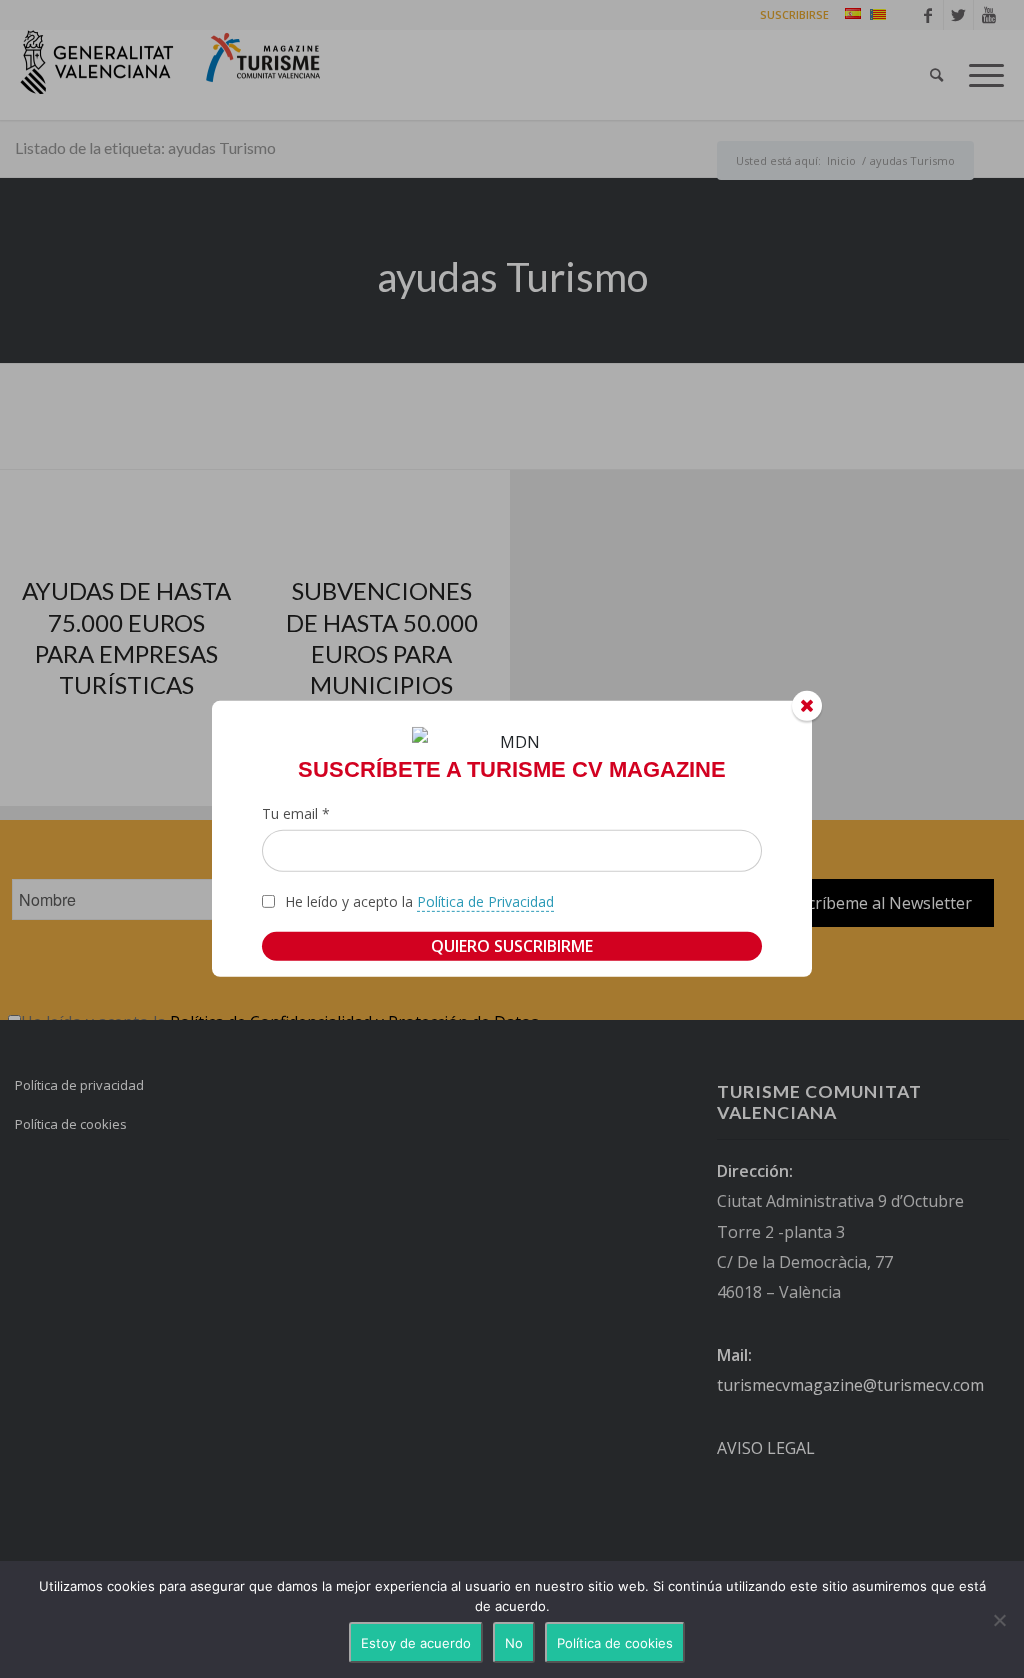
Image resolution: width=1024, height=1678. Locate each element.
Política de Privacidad (485, 901)
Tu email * (296, 813)
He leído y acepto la (419, 901)
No (514, 1643)
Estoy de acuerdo (416, 1643)
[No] (999, 1620)
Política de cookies (615, 1643)
